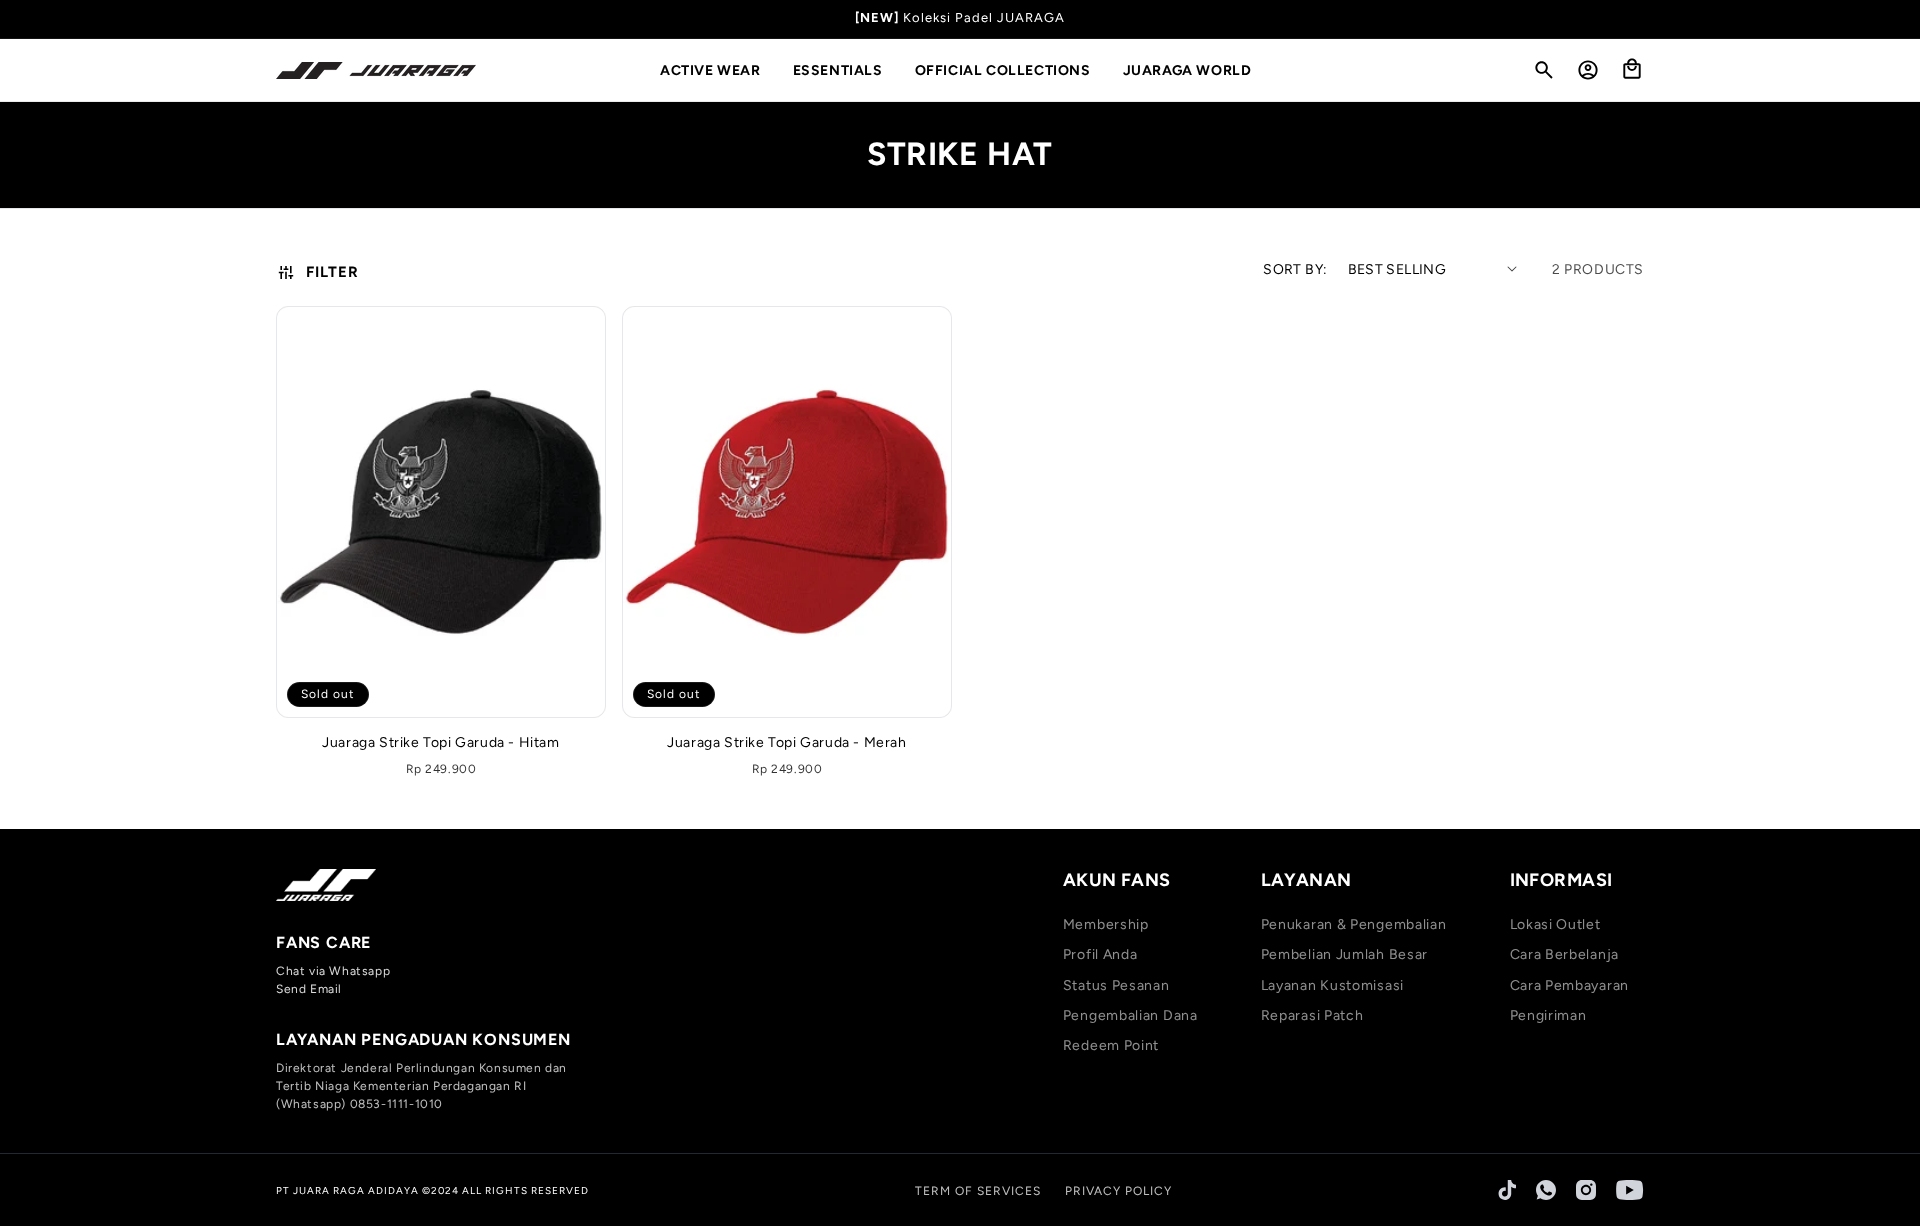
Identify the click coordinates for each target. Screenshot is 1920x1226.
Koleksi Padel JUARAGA (984, 17)
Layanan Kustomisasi (1332, 985)
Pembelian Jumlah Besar (1344, 954)
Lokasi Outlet (1555, 924)
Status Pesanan (1116, 985)
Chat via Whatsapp (333, 971)
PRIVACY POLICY (1118, 1191)
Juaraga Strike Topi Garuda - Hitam (440, 742)
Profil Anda (1100, 954)
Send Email (309, 989)
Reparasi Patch (1312, 1015)
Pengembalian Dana (1130, 1015)
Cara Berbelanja (1565, 954)
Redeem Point (1111, 1045)
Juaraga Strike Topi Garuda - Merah (786, 742)
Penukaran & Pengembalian (1354, 924)
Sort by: (1295, 269)
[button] (718, 71)
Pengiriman (1548, 1015)
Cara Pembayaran (1570, 985)
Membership (1106, 924)
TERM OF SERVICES (978, 1191)
